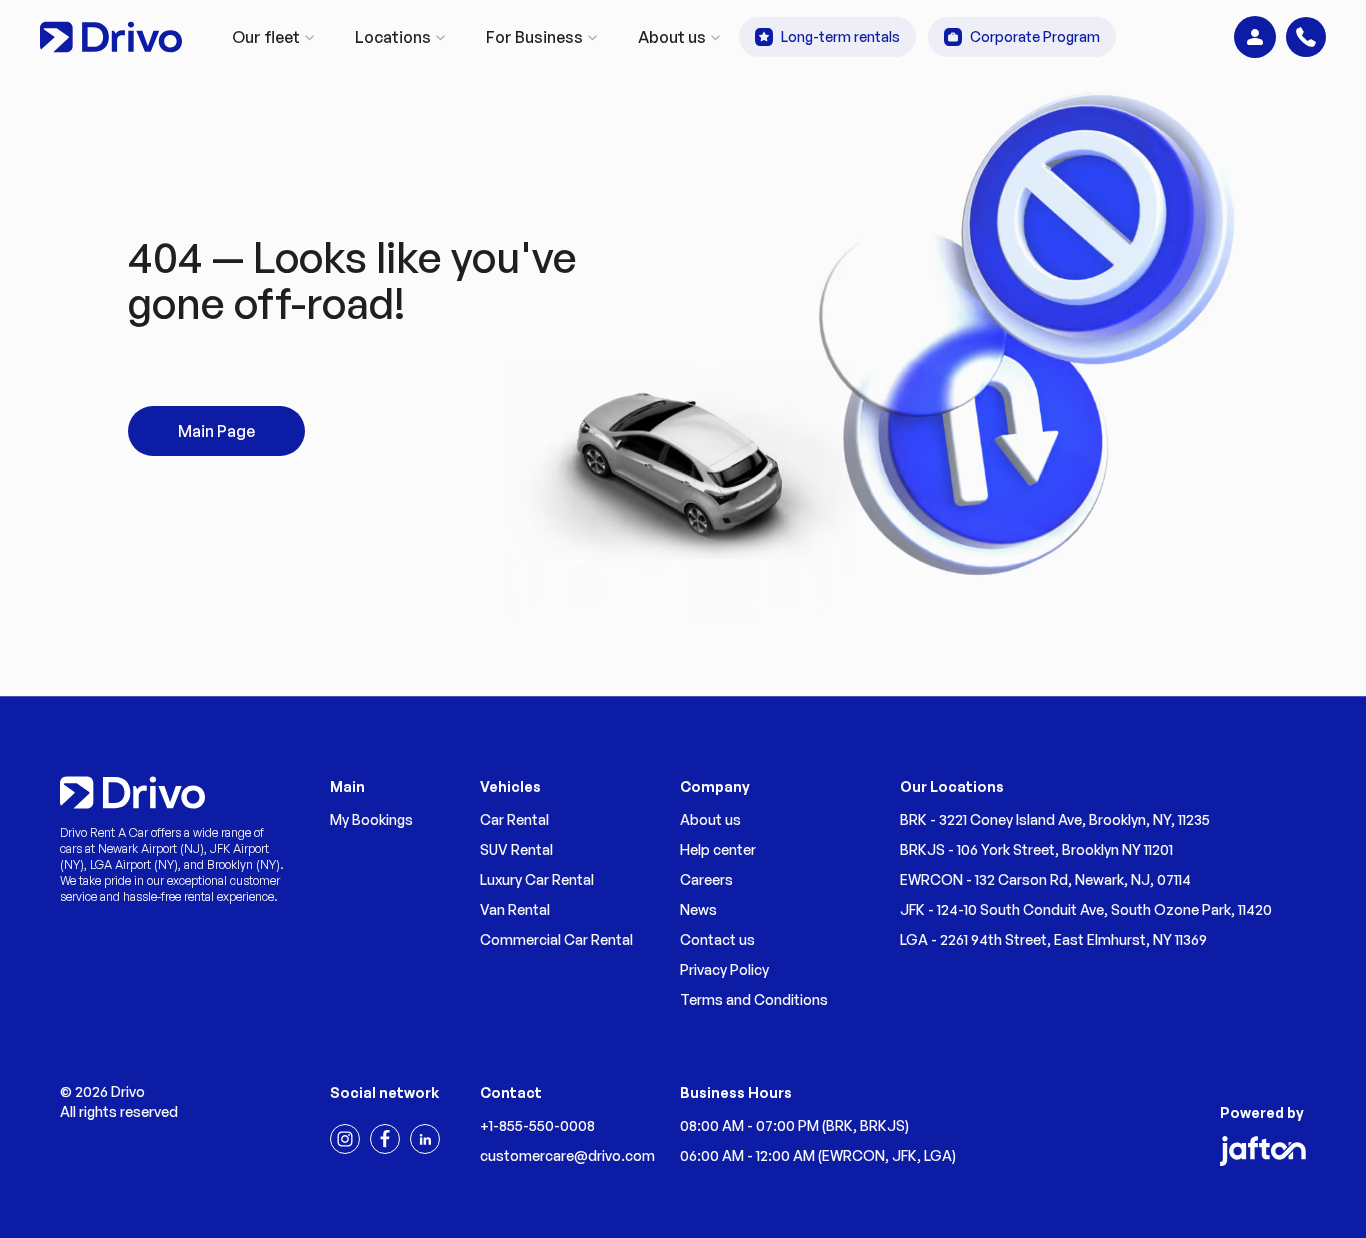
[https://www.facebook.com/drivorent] (385, 1139)
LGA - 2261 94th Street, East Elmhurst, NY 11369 (1053, 939)
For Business (534, 37)
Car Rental (514, 819)
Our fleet (266, 37)
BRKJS (882, 1125)
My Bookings (371, 819)
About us (672, 37)
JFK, (908, 1155)
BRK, (843, 1125)
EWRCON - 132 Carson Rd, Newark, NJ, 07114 (1045, 879)
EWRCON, (857, 1155)
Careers (706, 879)
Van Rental (515, 909)
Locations (393, 37)
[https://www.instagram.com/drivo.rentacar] (345, 1139)
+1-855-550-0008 (537, 1125)
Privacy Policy (724, 969)
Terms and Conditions (754, 999)
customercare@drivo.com (567, 1155)
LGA (938, 1155)
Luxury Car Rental (537, 879)
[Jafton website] (1263, 1151)
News (698, 909)
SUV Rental (516, 849)
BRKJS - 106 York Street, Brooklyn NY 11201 (1036, 849)
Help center (718, 849)
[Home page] (111, 37)
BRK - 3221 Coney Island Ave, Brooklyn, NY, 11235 (1055, 819)
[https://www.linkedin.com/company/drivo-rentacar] (425, 1139)
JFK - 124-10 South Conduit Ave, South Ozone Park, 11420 (1086, 909)
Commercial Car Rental (556, 939)
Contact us (717, 939)
